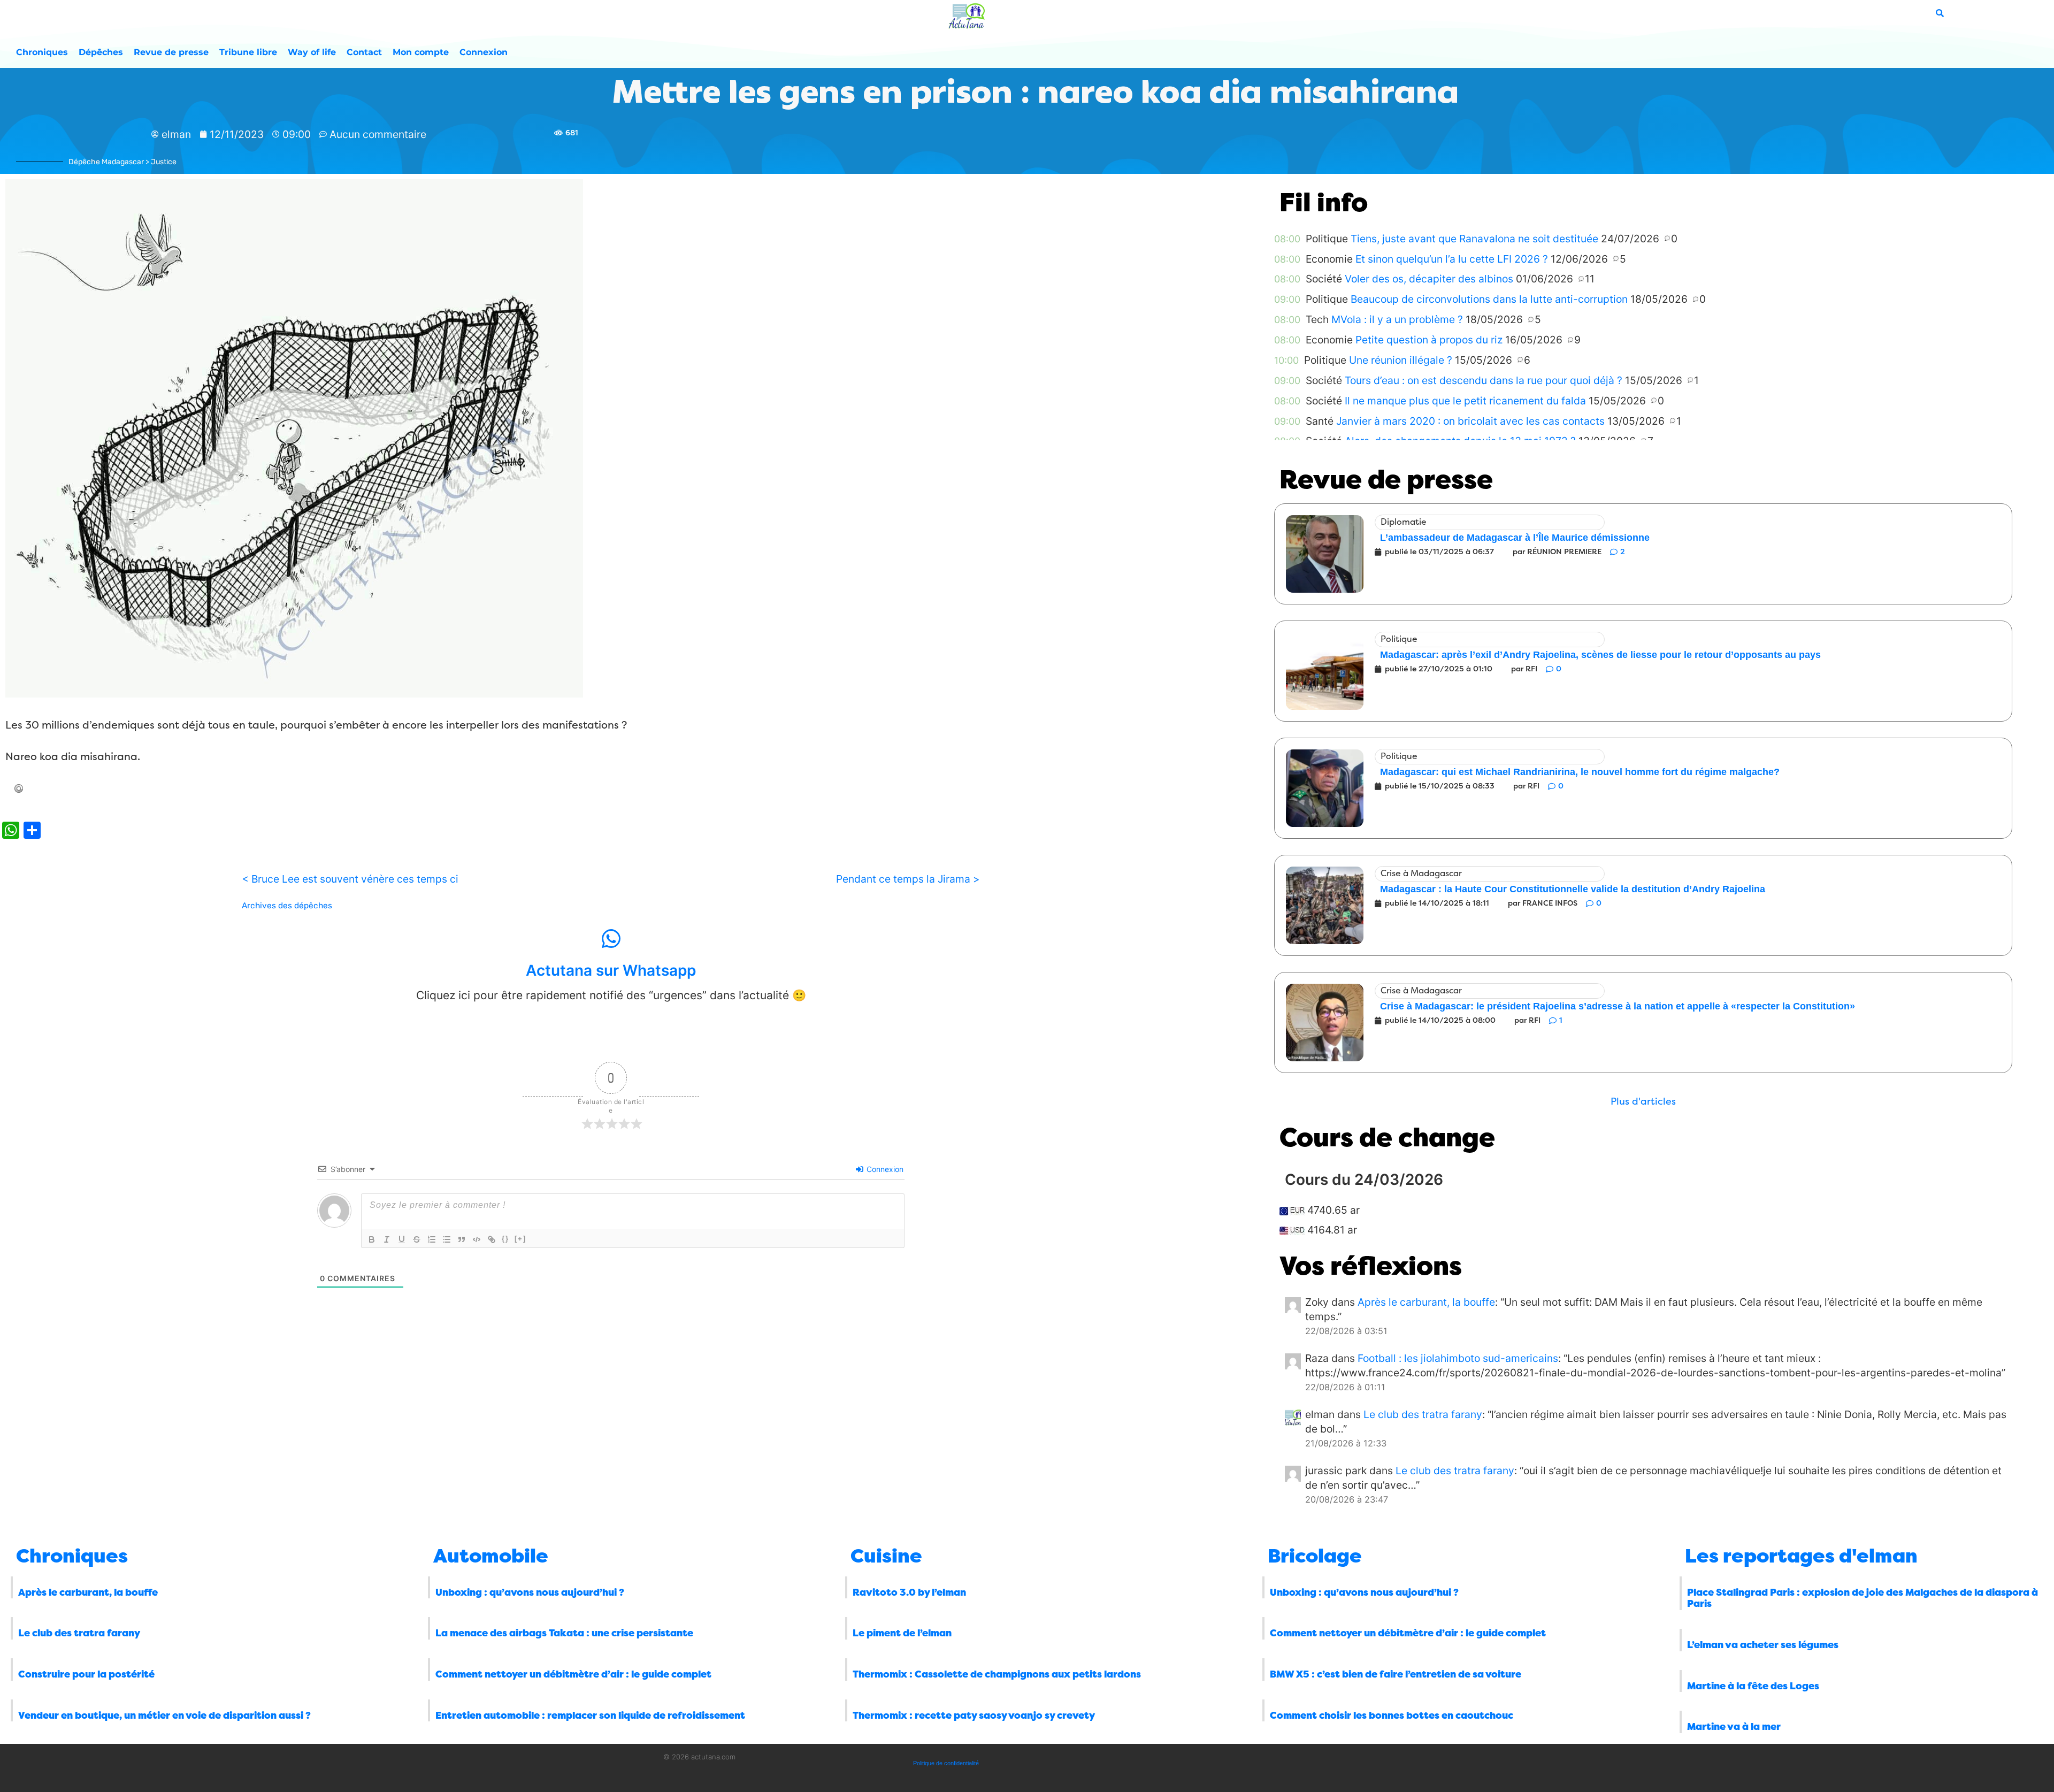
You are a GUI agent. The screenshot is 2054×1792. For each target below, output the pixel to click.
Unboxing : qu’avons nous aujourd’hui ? (530, 1592)
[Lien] (492, 1239)
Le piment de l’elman (902, 1633)
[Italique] (387, 1239)
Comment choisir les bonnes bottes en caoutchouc (1392, 1716)
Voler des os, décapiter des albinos (1429, 279)
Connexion (484, 52)
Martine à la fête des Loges (1753, 1686)
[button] (1643, 1102)
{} (505, 1239)
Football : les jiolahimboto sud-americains (1458, 1358)
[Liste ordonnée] (432, 1239)
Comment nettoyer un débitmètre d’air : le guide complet (573, 1674)
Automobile (491, 1556)
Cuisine (886, 1556)
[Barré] (417, 1239)
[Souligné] (402, 1239)
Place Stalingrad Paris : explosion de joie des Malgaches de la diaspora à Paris (1863, 1598)
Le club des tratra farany (1423, 1414)
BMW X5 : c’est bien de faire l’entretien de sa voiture (1396, 1674)
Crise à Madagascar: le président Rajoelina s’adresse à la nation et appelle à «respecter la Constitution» (1618, 1006)
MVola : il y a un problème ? (1397, 319)
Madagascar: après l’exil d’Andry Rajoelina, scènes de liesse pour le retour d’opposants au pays (1600, 655)
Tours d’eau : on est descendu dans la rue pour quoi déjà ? (1484, 380)
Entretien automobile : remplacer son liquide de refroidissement (590, 1716)
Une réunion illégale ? (1401, 360)
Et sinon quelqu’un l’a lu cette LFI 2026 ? (1452, 259)
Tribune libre (248, 52)
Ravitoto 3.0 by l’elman (909, 1592)
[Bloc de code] (477, 1239)
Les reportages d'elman (1801, 1556)
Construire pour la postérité (86, 1674)
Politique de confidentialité (946, 1763)
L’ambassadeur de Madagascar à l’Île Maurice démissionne (1515, 538)
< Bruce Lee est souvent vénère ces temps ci (350, 879)
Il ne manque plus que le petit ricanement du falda (1465, 401)
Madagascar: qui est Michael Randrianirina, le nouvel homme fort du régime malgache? (1580, 772)
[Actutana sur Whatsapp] (611, 939)
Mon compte (421, 52)
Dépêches (101, 52)
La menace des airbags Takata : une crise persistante (564, 1633)
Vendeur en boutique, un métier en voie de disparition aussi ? (164, 1716)
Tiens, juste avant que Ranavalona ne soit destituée (1474, 239)
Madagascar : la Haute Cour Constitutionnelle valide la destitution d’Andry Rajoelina (1573, 889)
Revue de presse (171, 52)
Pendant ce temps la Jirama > (908, 879)
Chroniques (42, 52)
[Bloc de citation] (462, 1239)
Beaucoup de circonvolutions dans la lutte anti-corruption (1489, 299)
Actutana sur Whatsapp (611, 970)
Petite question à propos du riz (1429, 340)
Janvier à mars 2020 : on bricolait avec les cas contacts (1470, 421)
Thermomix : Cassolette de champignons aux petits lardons (997, 1674)
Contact (364, 52)
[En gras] (372, 1239)
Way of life (312, 52)
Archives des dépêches (287, 906)
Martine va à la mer (1734, 1727)
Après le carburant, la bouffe (1426, 1302)
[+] (520, 1239)
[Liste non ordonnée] (447, 1239)
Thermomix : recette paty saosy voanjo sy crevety (974, 1716)
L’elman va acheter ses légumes (1763, 1645)
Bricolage (1315, 1556)
